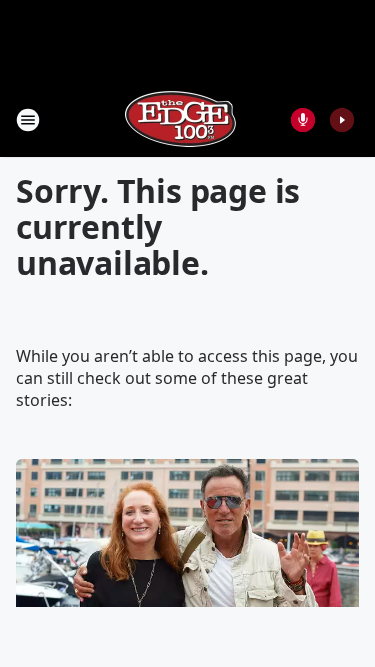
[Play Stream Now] (342, 120)
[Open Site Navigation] (28, 120)
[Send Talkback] (303, 120)
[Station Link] (181, 119)
